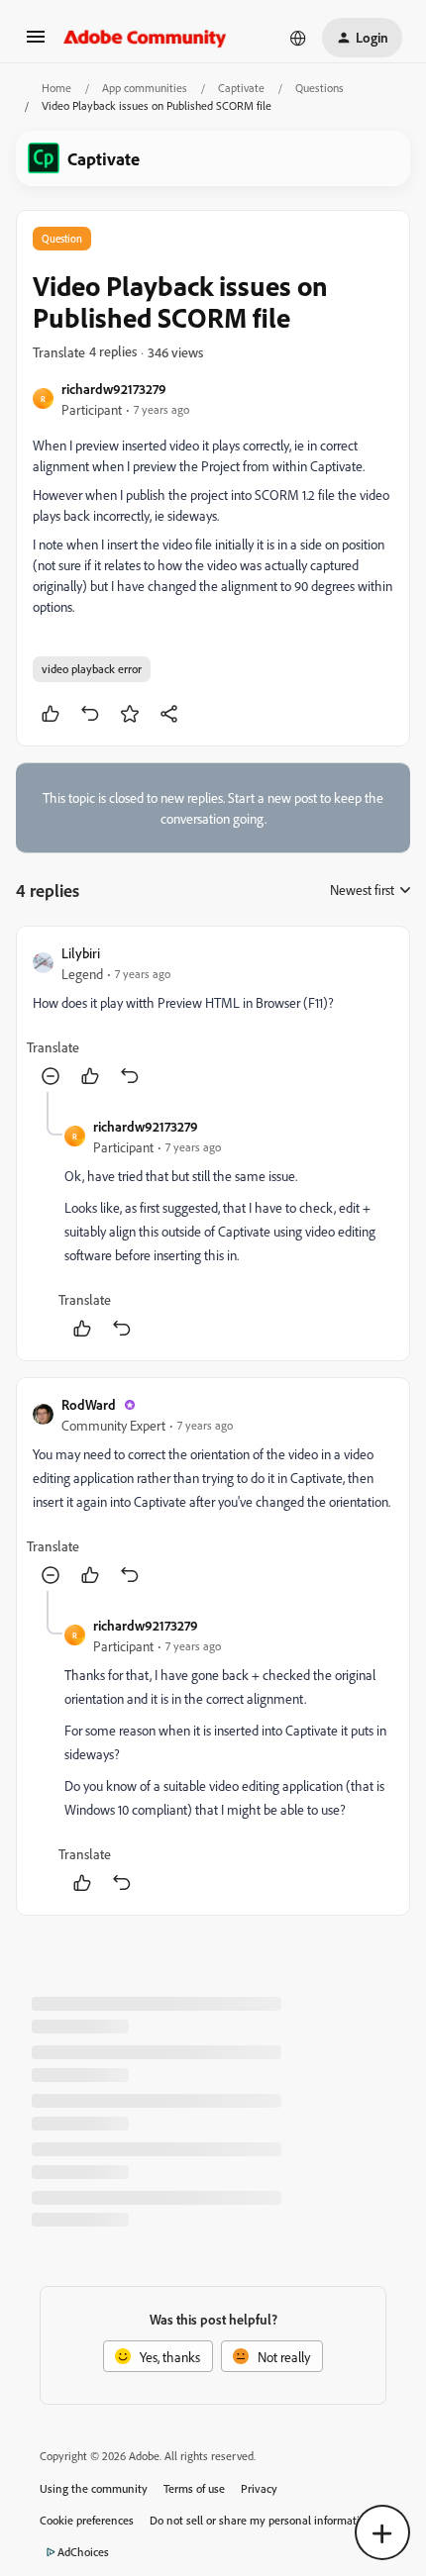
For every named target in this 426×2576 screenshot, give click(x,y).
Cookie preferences (87, 2520)
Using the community (94, 2488)
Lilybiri (81, 953)
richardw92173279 (114, 389)
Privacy (259, 2488)
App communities (145, 88)
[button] (36, 43)
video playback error (92, 669)
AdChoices (83, 2552)
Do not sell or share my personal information (261, 2520)
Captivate (241, 88)
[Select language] (298, 38)
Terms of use (194, 2488)
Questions (319, 88)
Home (56, 88)
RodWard (89, 1404)
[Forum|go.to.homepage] (145, 38)
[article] (213, 1017)
